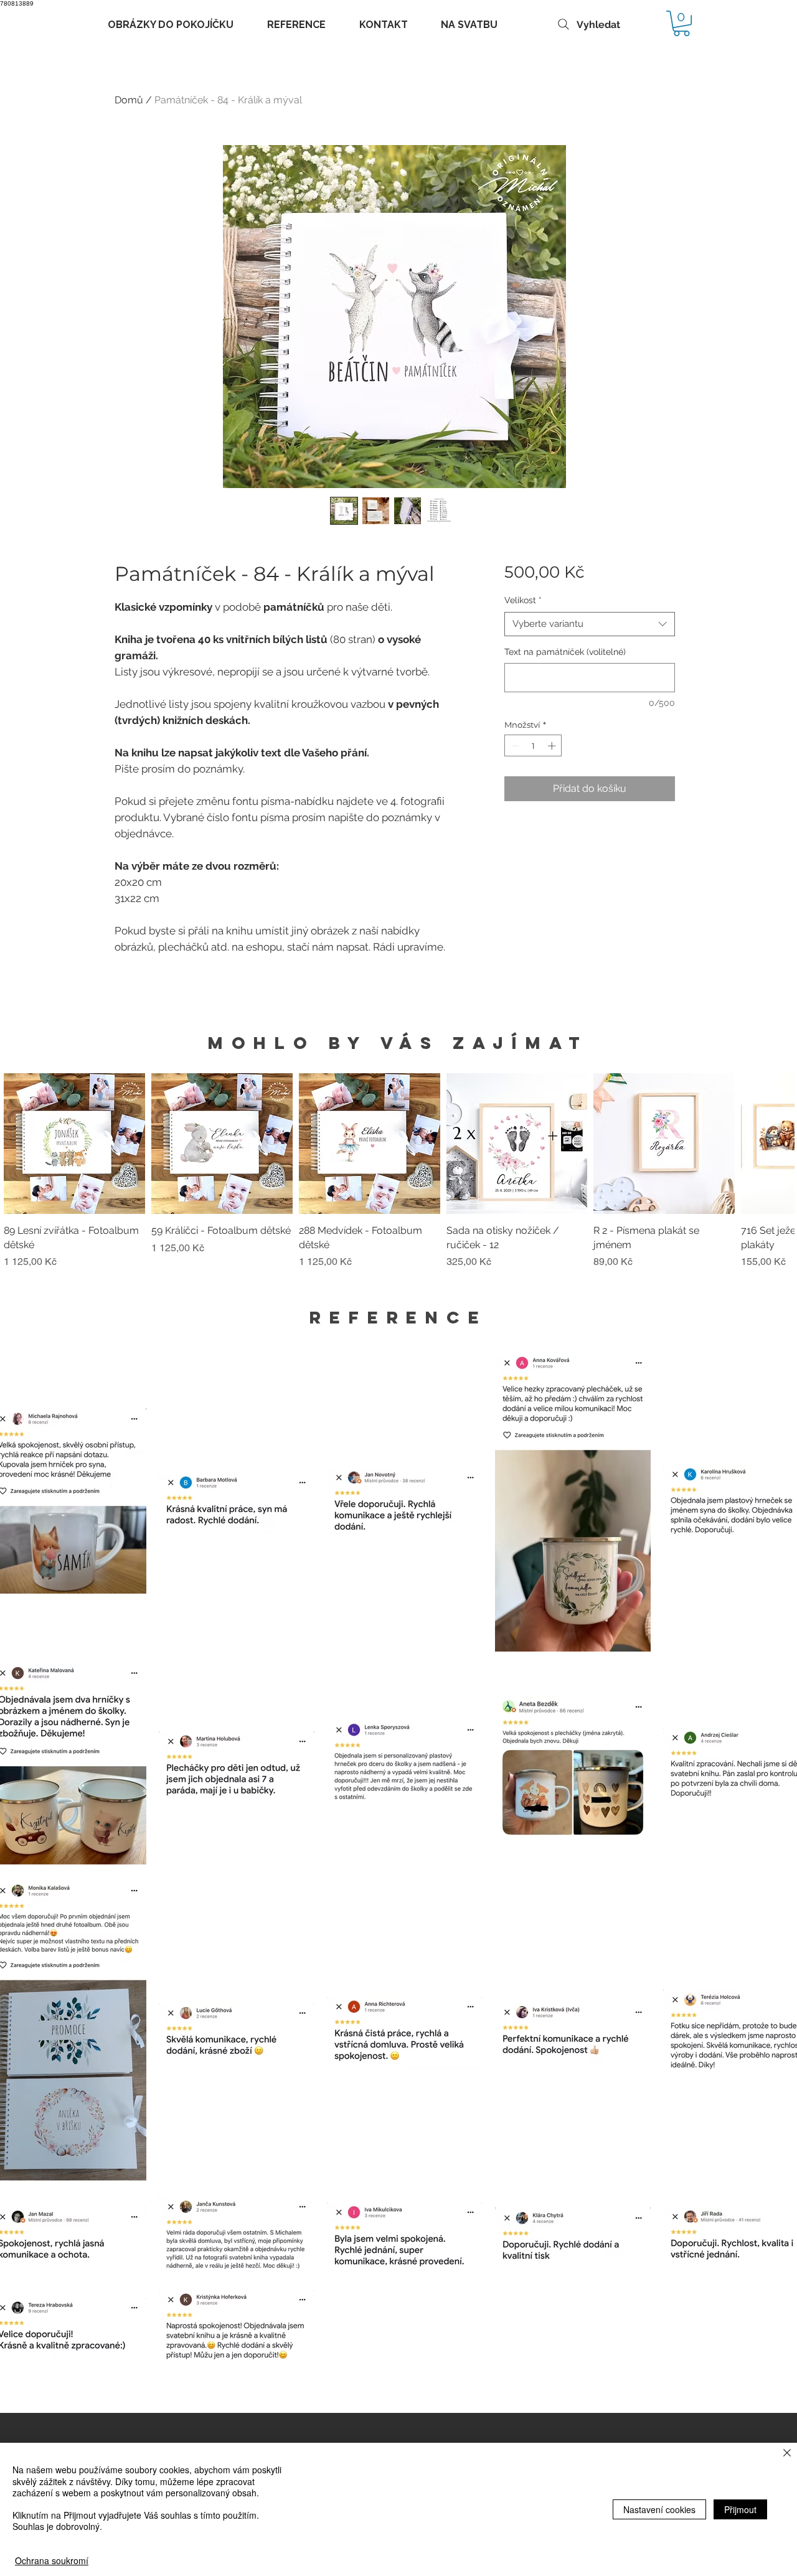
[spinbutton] (533, 746)
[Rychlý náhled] (74, 1144)
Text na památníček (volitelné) (565, 652)
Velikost (523, 600)
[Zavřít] (787, 2454)
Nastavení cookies (659, 2509)
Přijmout (740, 2509)
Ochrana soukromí (52, 2560)
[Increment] (553, 746)
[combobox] (589, 624)
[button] (681, 23)
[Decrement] (514, 746)
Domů (129, 100)
